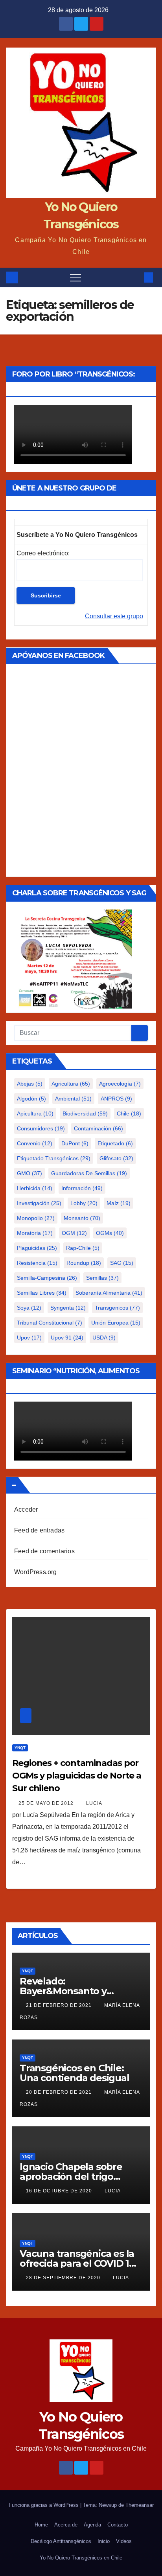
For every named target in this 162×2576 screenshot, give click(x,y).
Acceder (26, 1509)
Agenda (92, 2525)
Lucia (94, 1803)
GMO (29, 1173)
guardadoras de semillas (89, 1173)
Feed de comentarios (44, 1551)
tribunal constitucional (50, 1323)
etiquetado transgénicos (54, 1158)
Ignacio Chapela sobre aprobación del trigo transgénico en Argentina (79, 2176)
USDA (104, 1338)
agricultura (71, 1084)
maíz (119, 1203)
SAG (122, 1263)
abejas (30, 1084)
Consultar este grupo (114, 616)
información (82, 1188)
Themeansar (140, 2505)
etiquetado (115, 1143)
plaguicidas (37, 1248)
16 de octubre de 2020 (60, 2191)
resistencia (37, 1263)
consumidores (41, 1128)
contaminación (98, 1128)
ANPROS (116, 1099)
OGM (74, 1233)
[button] (136, 277)
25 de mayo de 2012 (47, 1803)
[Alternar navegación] (75, 277)
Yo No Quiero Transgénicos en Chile (81, 2558)
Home (41, 2525)
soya (29, 1308)
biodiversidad (85, 1113)
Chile (129, 1113)
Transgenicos (117, 1308)
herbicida (35, 1188)
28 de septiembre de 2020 (64, 2278)
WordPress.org (36, 1572)
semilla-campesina (47, 1278)
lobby (84, 1203)
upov (29, 1338)
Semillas (102, 1278)
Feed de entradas (39, 1530)
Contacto (118, 2525)
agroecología (120, 1084)
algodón (31, 1099)
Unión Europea (116, 1323)
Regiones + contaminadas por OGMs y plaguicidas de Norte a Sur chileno (77, 1776)
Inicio (104, 2541)
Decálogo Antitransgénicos (61, 2541)
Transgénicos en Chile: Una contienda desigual (75, 2073)
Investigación (39, 1203)
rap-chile (83, 1248)
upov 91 (67, 1338)
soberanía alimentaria (109, 1293)
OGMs (110, 1233)
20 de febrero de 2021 (60, 2092)
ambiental (73, 1099)
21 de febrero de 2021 (60, 2005)
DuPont (75, 1143)
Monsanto (82, 1218)
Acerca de (66, 2525)
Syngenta (68, 1308)
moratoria (35, 1233)
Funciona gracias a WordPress (44, 2505)
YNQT (20, 1748)
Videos (124, 2541)
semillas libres (42, 1293)
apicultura (35, 1113)
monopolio (36, 1218)
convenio (35, 1143)
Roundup (84, 1263)
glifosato (116, 1158)
